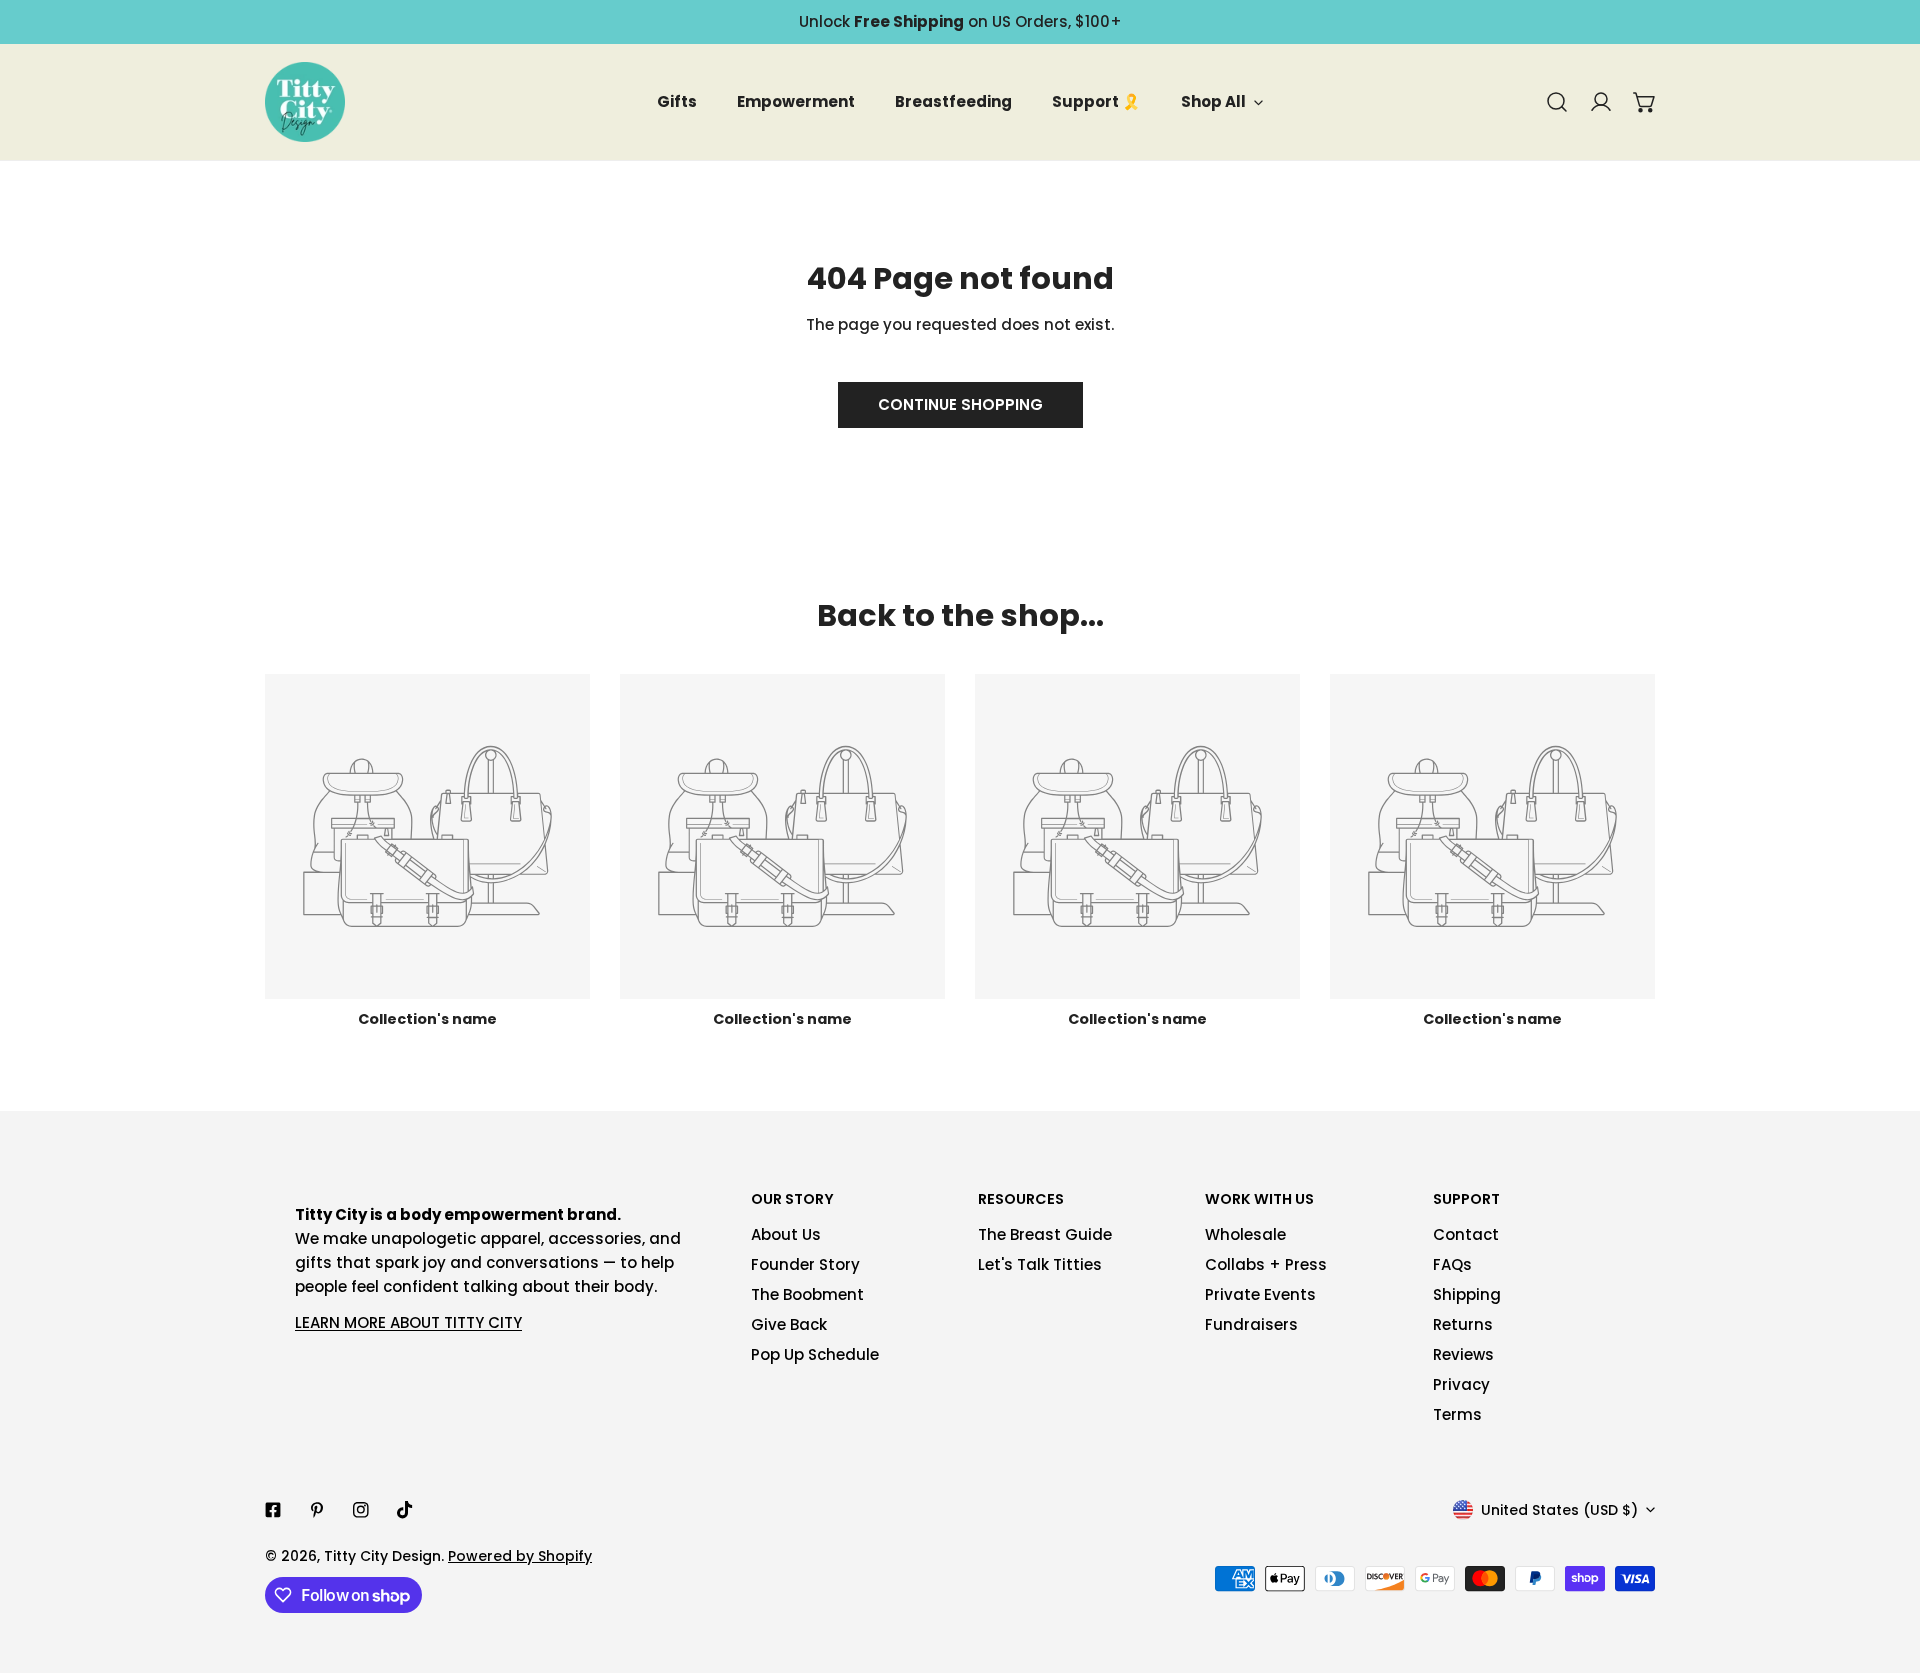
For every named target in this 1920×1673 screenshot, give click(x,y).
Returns (1463, 1324)
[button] (1645, 102)
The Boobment (807, 1294)
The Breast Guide (1045, 1234)
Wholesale (1245, 1234)
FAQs (1452, 1264)
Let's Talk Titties (1040, 1264)
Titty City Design (382, 1556)
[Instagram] (361, 1510)
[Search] (1557, 102)
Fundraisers (1251, 1324)
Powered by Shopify (520, 1556)
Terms (1457, 1414)
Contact (1466, 1234)
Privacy (1461, 1384)
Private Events (1260, 1294)
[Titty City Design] (305, 102)
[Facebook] (273, 1510)
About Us (786, 1234)
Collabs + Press (1266, 1264)
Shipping (1467, 1294)
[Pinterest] (317, 1510)
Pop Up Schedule (815, 1354)
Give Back (789, 1324)
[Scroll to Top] (1884, 1567)
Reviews (1463, 1354)
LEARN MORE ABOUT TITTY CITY (408, 1322)
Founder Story (805, 1264)
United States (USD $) (1559, 1510)
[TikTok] (405, 1510)
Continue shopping (960, 404)
